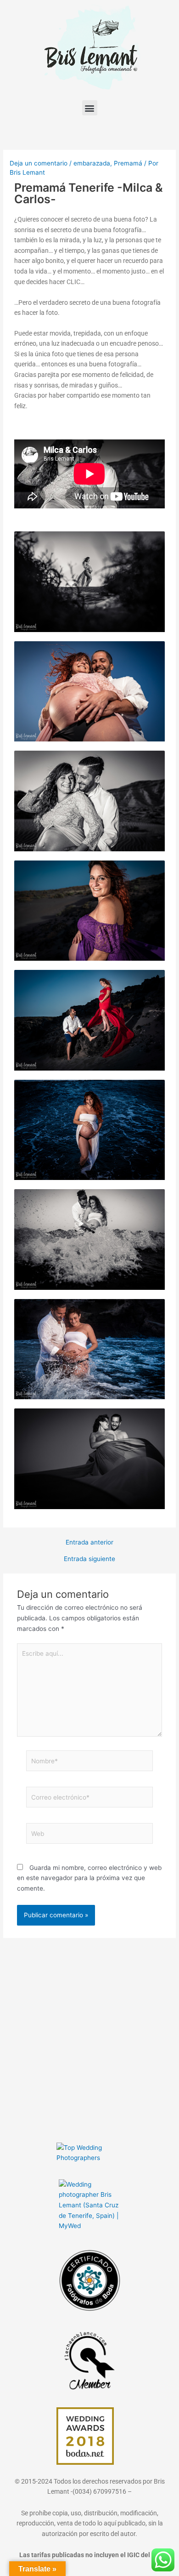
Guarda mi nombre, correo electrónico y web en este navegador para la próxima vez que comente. (89, 1878)
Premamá (128, 163)
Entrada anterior (89, 1543)
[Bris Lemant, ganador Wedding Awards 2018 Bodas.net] (85, 2435)
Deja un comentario (39, 163)
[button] (90, 108)
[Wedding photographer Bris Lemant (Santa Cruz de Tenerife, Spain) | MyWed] (89, 2205)
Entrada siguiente (89, 1559)
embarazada (92, 163)
